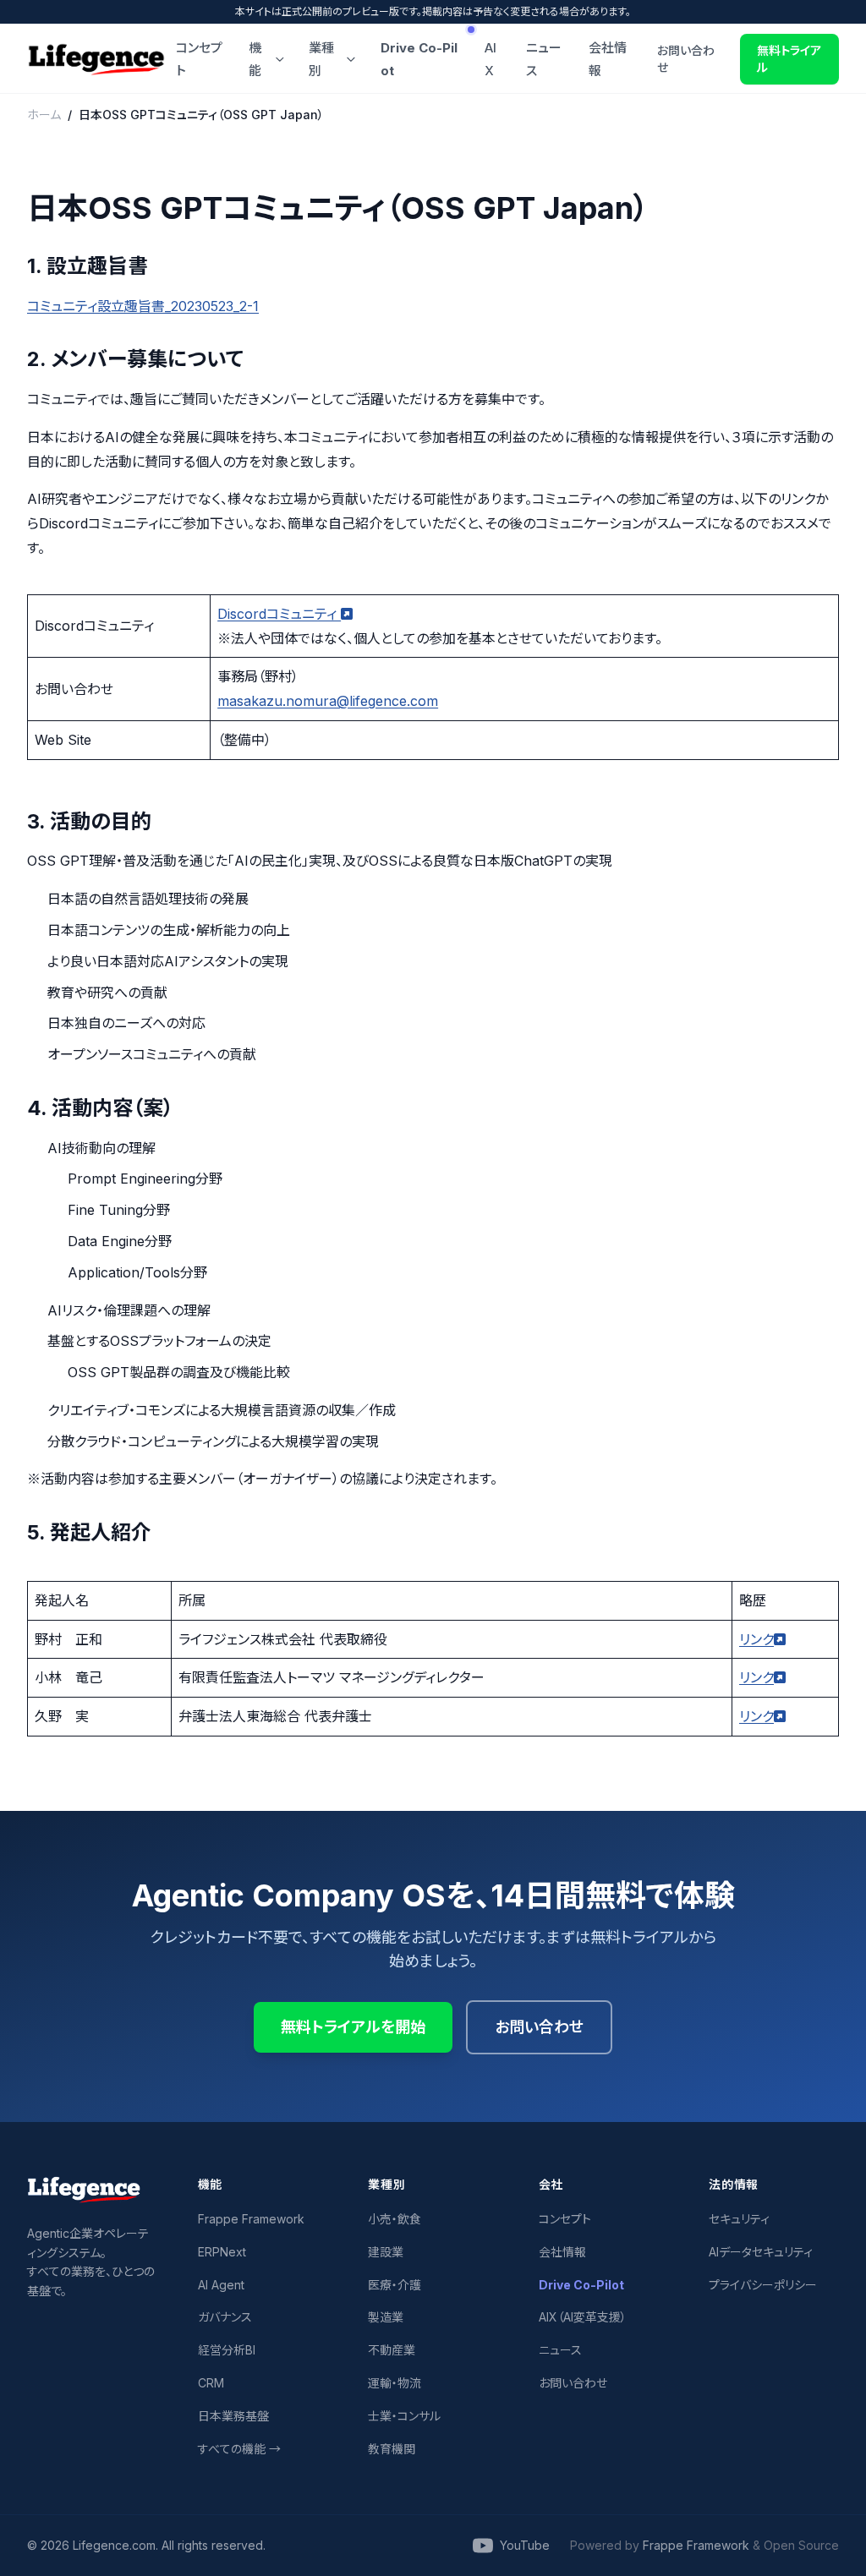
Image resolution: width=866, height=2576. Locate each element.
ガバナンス (225, 2317)
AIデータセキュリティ (761, 2252)
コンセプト (199, 59)
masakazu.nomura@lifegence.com (328, 701)
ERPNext (222, 2252)
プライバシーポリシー (763, 2285)
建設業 (386, 2252)
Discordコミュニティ (279, 614)
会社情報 (608, 59)
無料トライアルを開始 (353, 2027)
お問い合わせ (686, 59)
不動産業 (392, 2350)
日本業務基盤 (233, 2416)
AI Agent (221, 2285)
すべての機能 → (239, 2449)
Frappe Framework (251, 2219)
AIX (491, 59)
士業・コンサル (404, 2416)
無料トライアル (789, 59)
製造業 (386, 2317)
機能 (255, 59)
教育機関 (392, 2449)
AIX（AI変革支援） (583, 2317)
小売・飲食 (395, 2219)
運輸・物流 (395, 2383)
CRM (211, 2383)
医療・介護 (395, 2285)
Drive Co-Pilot (419, 59)
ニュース (544, 59)
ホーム (44, 115)
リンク (756, 1639)
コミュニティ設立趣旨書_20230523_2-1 (143, 306)
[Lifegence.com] (96, 59)
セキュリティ (739, 2219)
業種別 (321, 59)
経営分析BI (227, 2350)
